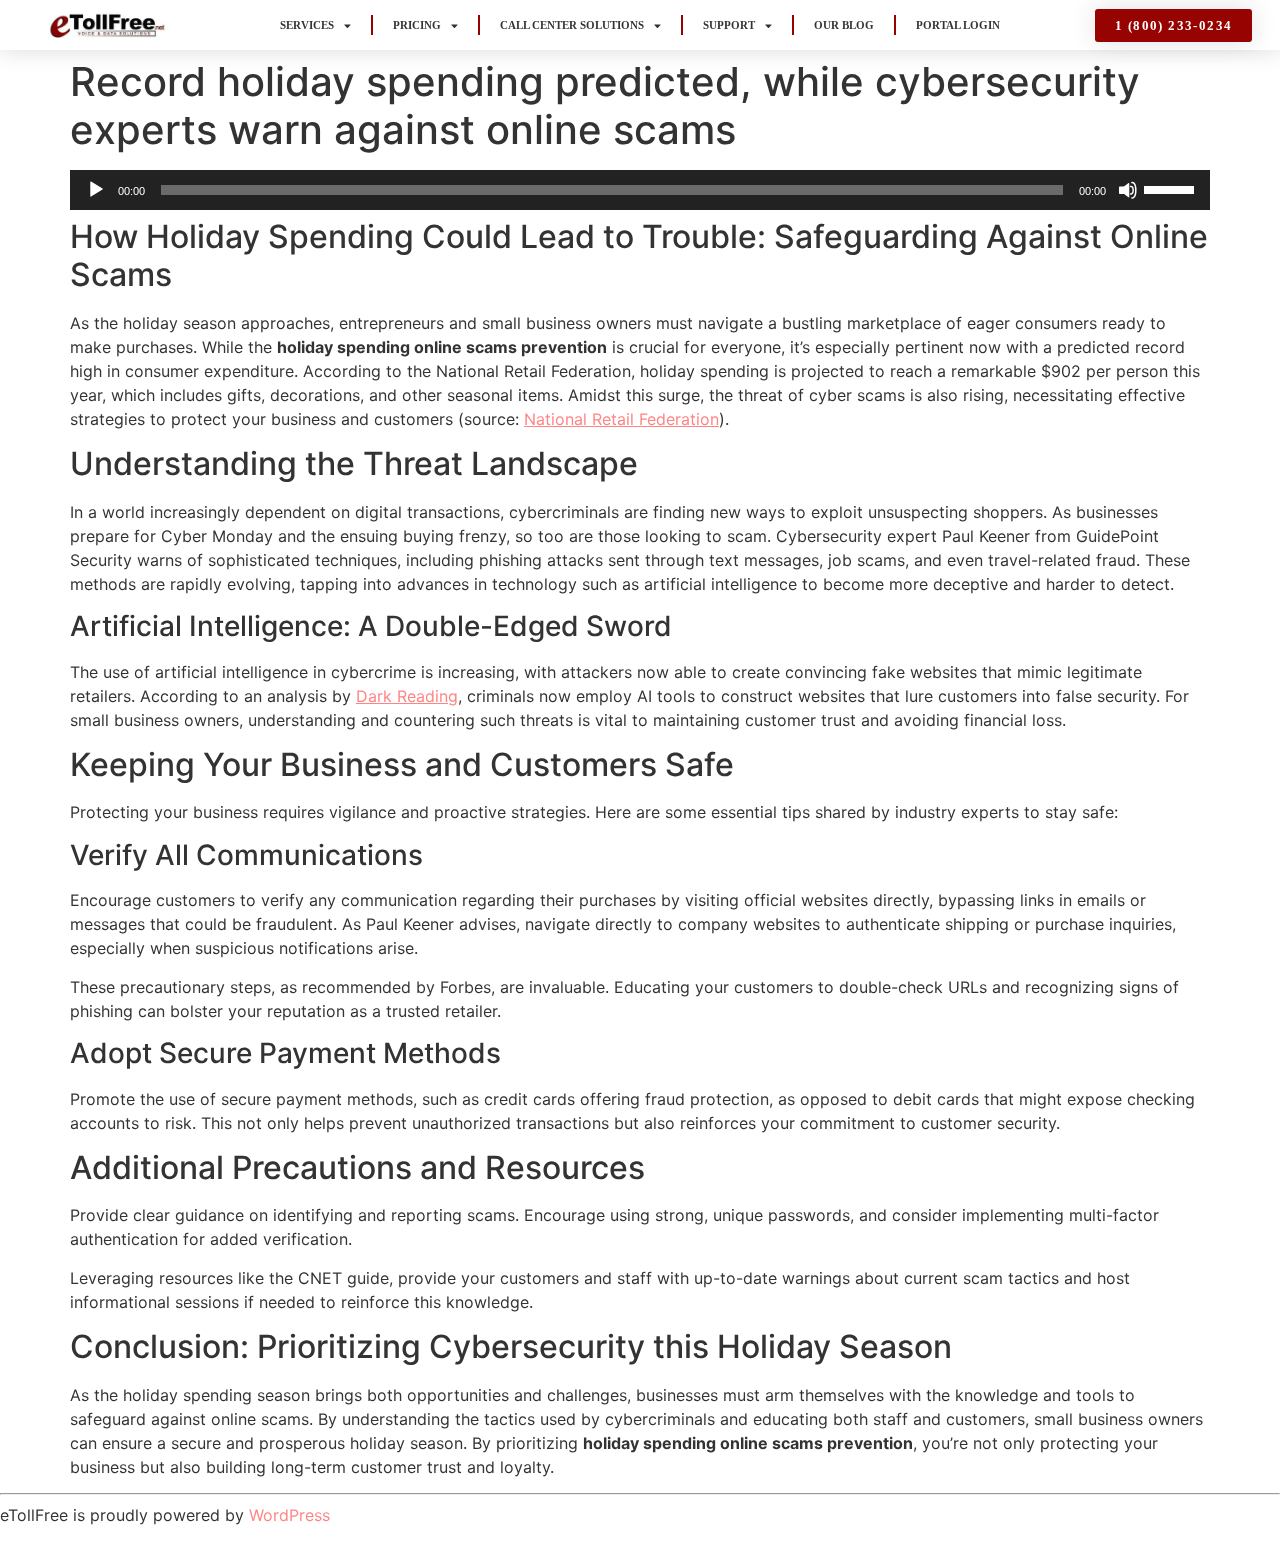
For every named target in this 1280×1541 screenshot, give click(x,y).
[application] (640, 190)
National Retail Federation (621, 419)
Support (729, 25)
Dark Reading (407, 696)
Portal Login (958, 25)
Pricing (417, 25)
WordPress (289, 1515)
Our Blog (844, 25)
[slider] (1172, 188)
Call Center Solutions (572, 25)
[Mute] (1128, 190)
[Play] (96, 190)
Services (307, 25)
